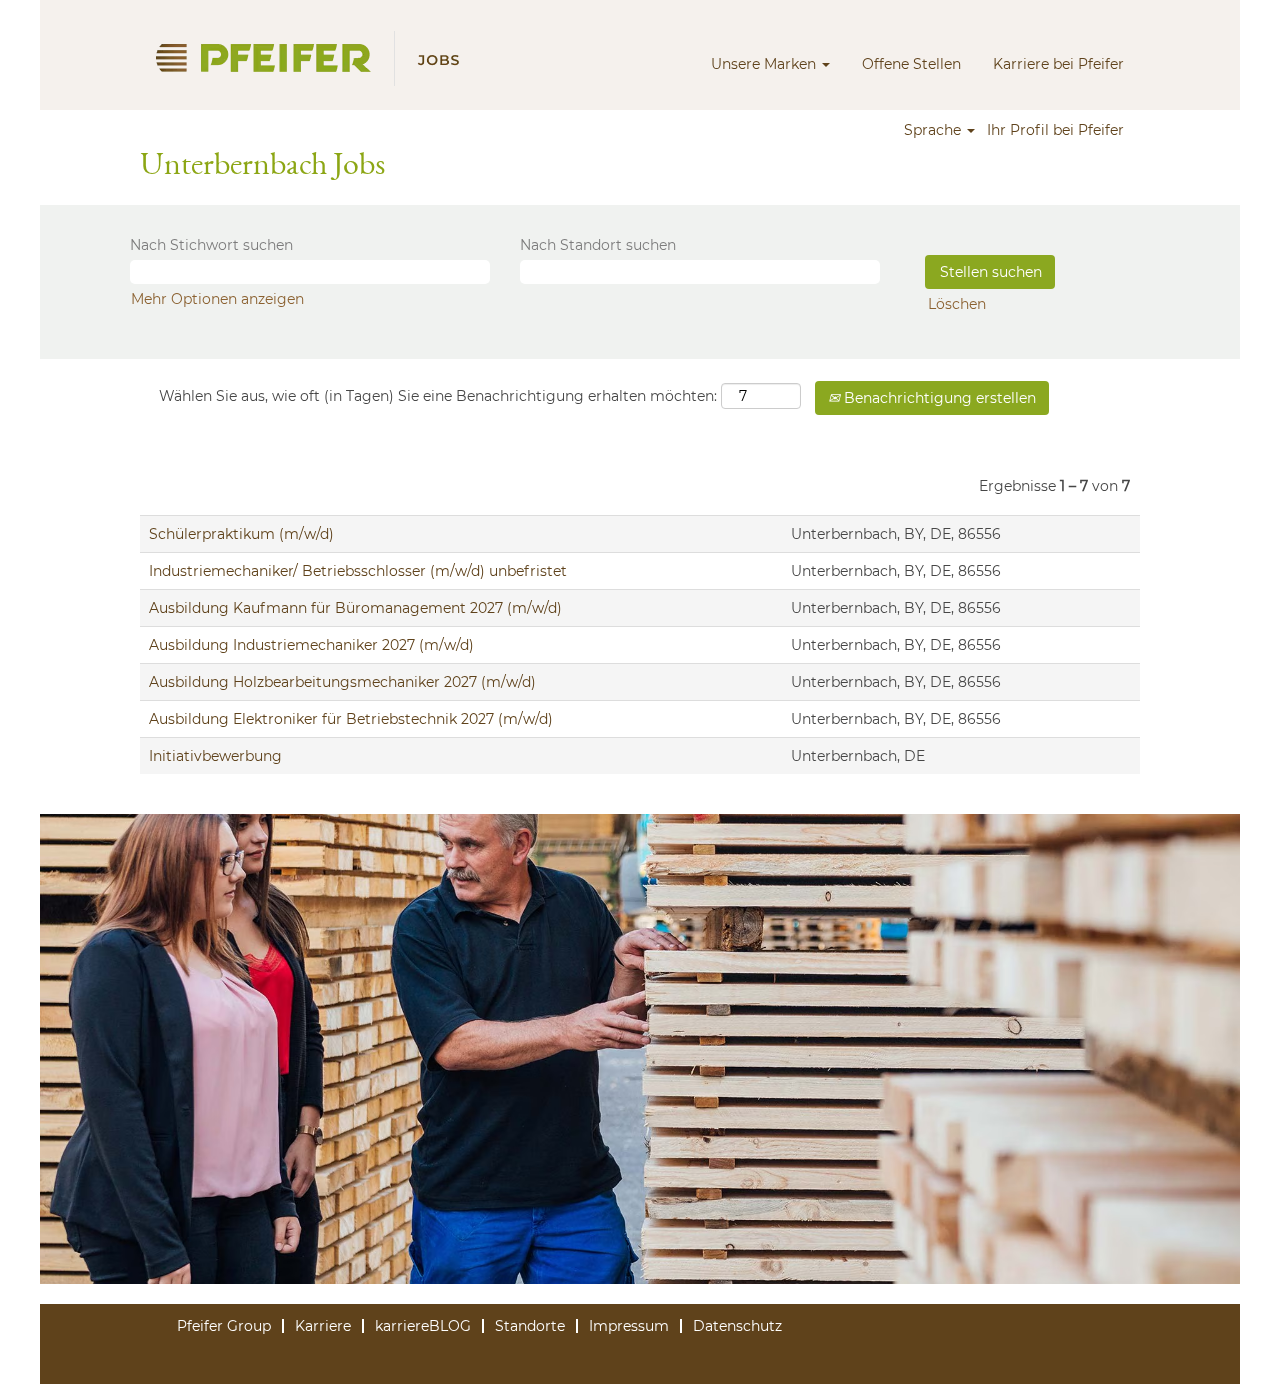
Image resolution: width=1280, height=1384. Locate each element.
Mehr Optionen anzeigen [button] (217, 299)
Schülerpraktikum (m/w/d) (241, 534)
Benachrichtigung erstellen (938, 398)
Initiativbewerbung (215, 756)
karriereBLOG (423, 1326)
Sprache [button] (934, 130)
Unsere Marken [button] (765, 64)
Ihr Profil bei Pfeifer (1055, 130)
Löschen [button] (957, 304)
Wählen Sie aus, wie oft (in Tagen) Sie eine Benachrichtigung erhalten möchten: (438, 396)
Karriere (323, 1326)
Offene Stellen (911, 64)
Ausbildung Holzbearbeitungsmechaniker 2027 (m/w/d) (342, 682)
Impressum (629, 1326)
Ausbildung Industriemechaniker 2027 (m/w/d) (311, 645)
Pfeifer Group (224, 1326)
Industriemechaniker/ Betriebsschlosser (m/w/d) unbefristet (358, 571)
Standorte (530, 1326)
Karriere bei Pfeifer (1058, 64)
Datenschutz (737, 1326)
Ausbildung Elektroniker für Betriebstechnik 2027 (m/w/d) (351, 719)
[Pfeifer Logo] (316, 58)
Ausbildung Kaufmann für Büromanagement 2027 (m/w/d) (355, 608)
